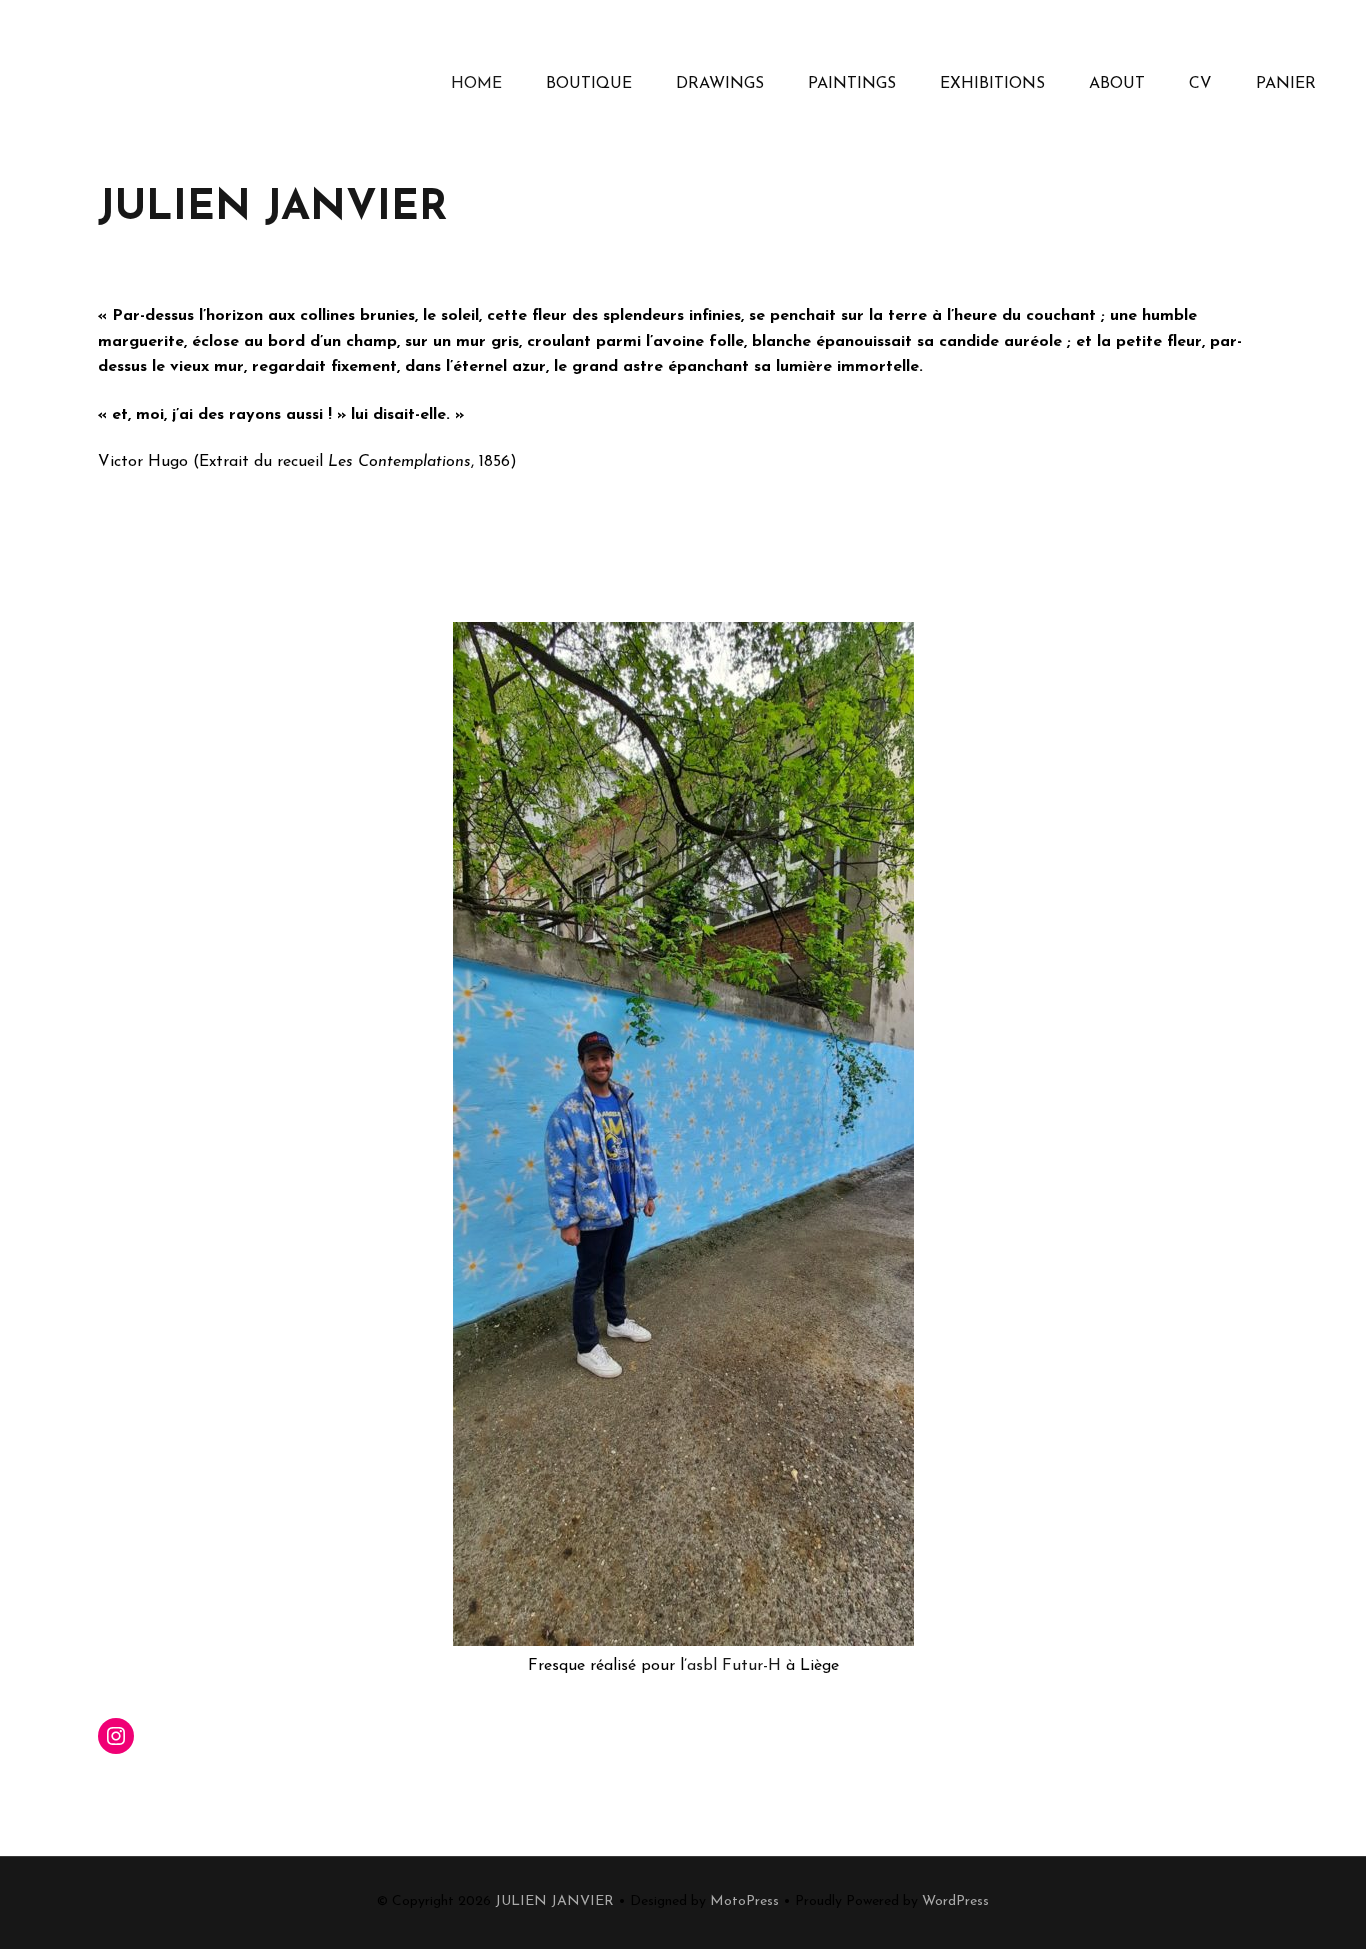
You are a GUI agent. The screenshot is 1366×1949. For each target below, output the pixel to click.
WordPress (955, 1901)
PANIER (1286, 84)
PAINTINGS (852, 84)
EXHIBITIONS (992, 84)
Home (476, 84)
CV (1200, 84)
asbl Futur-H (734, 1666)
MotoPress (744, 1901)
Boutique (589, 84)
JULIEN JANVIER (554, 1901)
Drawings (720, 84)
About (1117, 84)
